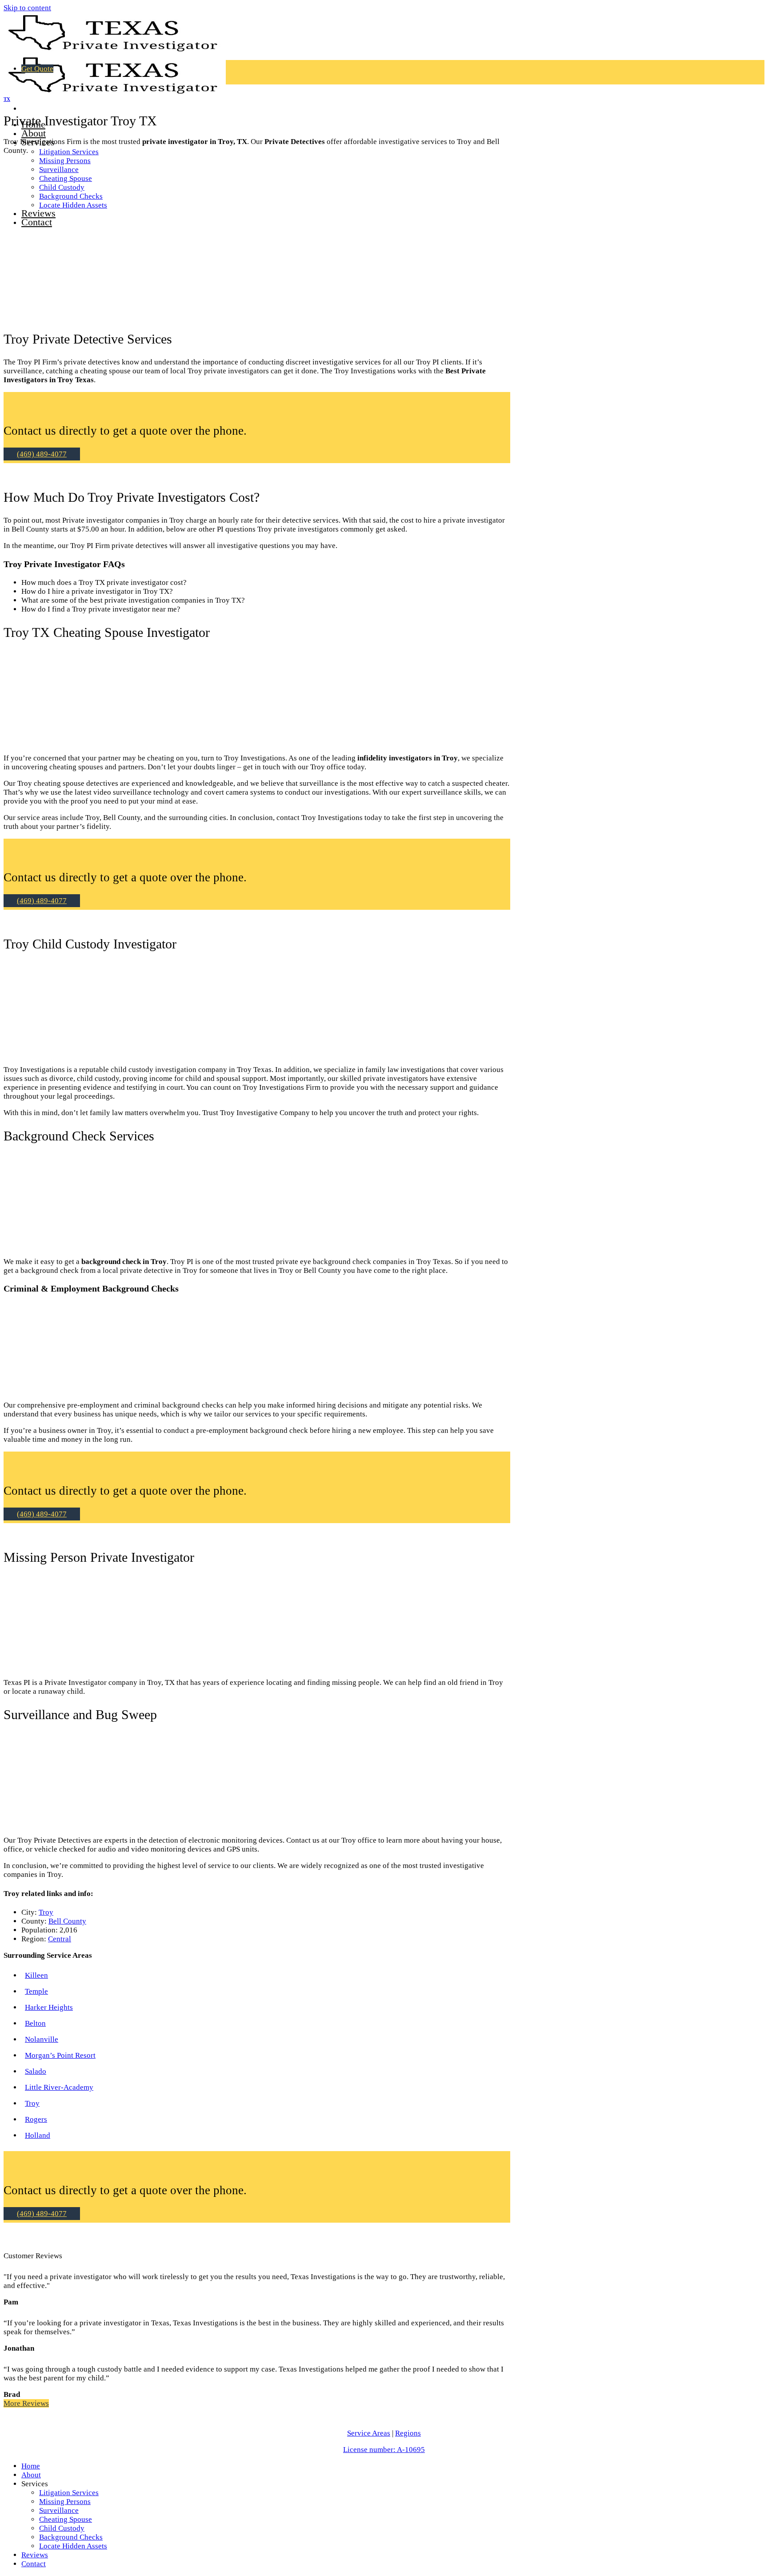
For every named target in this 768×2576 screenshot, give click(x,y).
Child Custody (62, 2528)
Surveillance (59, 2510)
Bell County (67, 1921)
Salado (36, 2071)
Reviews (35, 2555)
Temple (36, 1991)
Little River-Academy (59, 2087)
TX (7, 99)
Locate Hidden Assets (73, 2546)
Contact (34, 2564)
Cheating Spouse (66, 2519)
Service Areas (369, 2433)
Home (31, 2466)
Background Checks (71, 2537)
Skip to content (27, 8)
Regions (408, 2433)
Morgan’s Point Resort (60, 2055)
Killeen (36, 1975)
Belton (35, 2023)
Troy (46, 1912)
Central (60, 1939)
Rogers (36, 2119)
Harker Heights (49, 2007)
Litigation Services (69, 152)
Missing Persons (65, 161)
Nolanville (42, 2039)
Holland (38, 2135)
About (34, 133)
